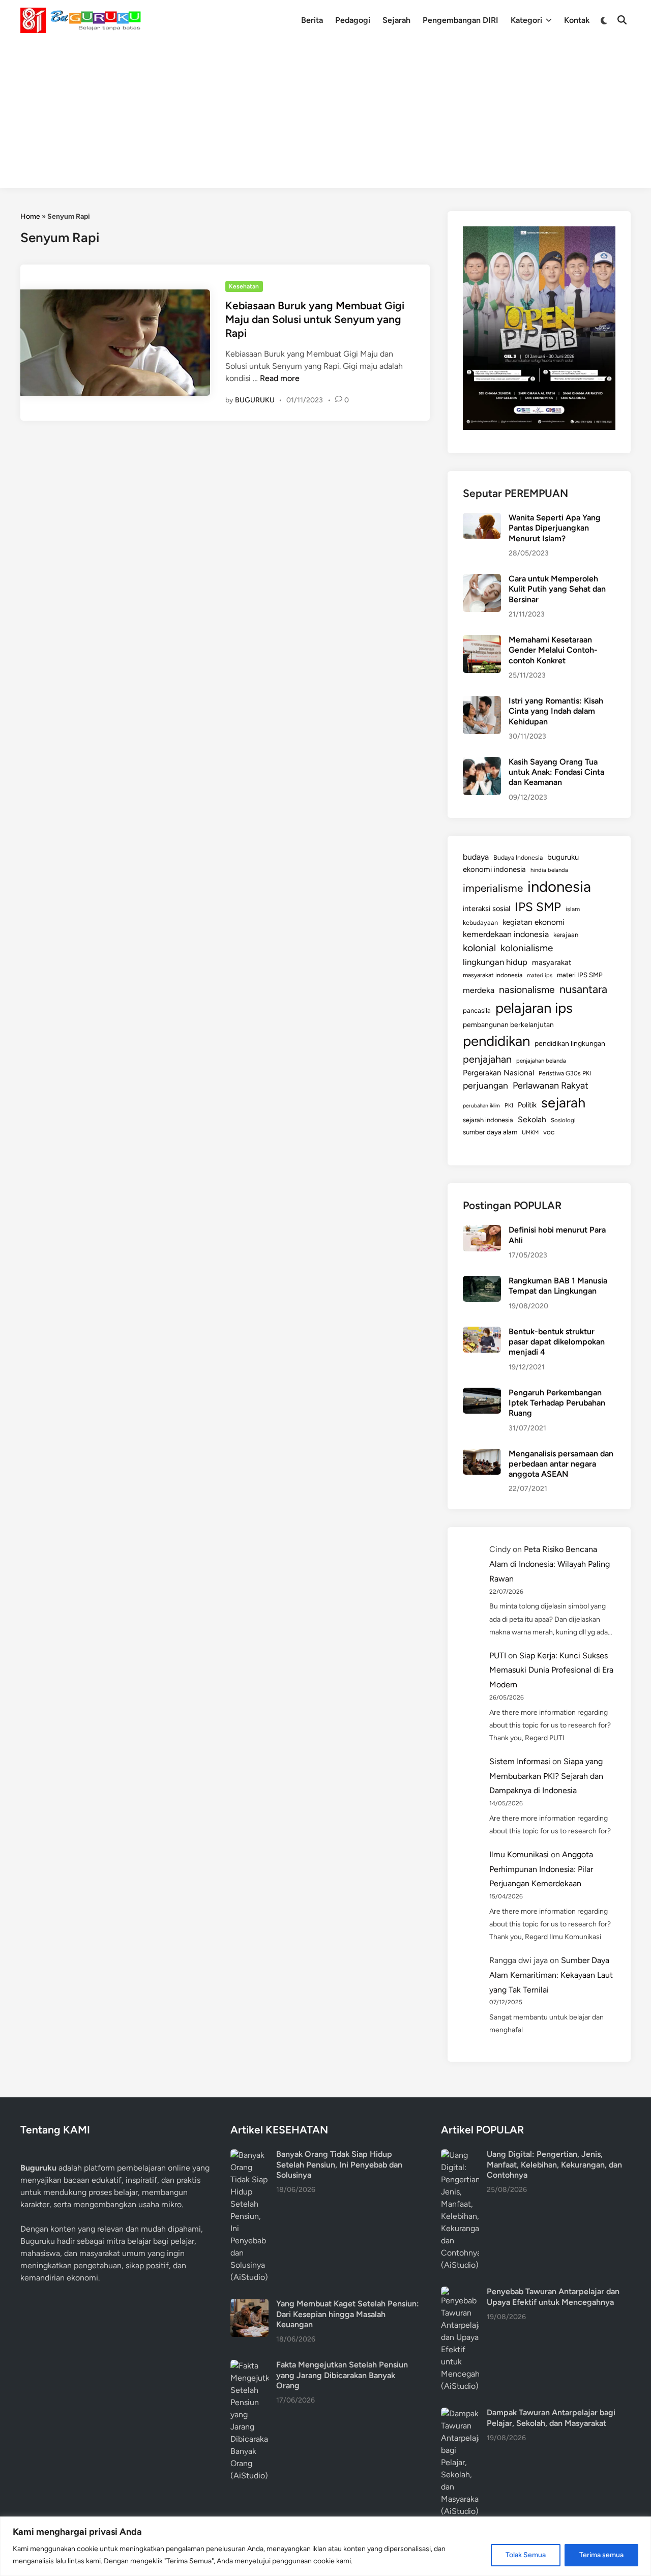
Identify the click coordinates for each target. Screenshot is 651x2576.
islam (573, 909)
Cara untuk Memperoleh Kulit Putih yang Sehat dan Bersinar (557, 589)
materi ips (540, 975)
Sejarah (396, 20)
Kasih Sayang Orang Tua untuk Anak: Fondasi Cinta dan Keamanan (556, 772)
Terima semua (601, 2555)
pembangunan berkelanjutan (508, 1024)
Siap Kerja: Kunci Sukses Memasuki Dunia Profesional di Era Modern (551, 1670)
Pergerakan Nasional (498, 1073)
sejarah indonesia (488, 1120)
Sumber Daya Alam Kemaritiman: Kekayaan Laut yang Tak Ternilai (551, 1975)
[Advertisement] (325, 117)
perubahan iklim (481, 1106)
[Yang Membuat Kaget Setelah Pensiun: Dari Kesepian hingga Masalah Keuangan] (249, 2305)
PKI (509, 1105)
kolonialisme (527, 948)
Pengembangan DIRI (461, 20)
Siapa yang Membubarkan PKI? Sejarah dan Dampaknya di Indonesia (546, 1776)
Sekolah (532, 1119)
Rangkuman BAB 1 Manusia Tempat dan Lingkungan (558, 1286)
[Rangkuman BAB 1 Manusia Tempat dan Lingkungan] (482, 1282)
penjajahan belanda (541, 1061)
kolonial (479, 948)
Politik (527, 1105)
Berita (312, 20)
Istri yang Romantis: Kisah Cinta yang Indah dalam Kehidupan (556, 711)
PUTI (498, 1656)
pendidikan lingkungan (570, 1044)
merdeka (479, 990)
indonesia (559, 886)
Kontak (577, 20)
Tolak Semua (526, 2555)
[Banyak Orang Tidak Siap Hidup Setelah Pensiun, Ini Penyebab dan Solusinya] (249, 2155)
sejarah (563, 1103)
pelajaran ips (534, 1008)
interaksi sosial (486, 909)
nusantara (583, 989)
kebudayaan (480, 923)
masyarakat (552, 962)
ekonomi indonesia (494, 869)
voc (549, 1132)
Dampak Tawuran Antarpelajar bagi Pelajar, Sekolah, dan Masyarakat (551, 2418)
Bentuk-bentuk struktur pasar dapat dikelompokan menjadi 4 (557, 1342)
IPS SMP (538, 907)
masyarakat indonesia (493, 975)
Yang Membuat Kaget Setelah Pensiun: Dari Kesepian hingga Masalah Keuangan (348, 2314)
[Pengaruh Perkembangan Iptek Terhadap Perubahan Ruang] (482, 1394)
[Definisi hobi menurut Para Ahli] (482, 1231)
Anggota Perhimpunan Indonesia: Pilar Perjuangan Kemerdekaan (541, 1869)
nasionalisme (527, 990)
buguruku (563, 857)
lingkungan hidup (495, 962)
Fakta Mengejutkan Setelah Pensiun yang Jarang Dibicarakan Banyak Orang (342, 2375)
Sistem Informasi (520, 1761)
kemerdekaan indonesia (506, 934)
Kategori (526, 20)
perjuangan (485, 1085)
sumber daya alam (490, 1132)
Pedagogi (353, 20)
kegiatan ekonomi (534, 922)
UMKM (530, 1133)
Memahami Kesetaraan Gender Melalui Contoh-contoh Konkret (553, 650)
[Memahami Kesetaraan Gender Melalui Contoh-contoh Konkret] (482, 641)
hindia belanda (549, 870)
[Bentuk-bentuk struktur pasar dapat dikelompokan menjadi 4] (482, 1333)
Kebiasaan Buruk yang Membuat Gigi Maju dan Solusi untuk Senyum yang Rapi (315, 319)
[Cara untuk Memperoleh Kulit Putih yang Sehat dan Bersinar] (482, 580)
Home (30, 216)
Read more (280, 378)
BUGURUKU (255, 400)
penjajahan (487, 1059)
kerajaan (566, 935)
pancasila (477, 1010)
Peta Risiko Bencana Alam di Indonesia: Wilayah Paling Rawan (550, 1564)
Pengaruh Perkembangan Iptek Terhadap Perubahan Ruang (557, 1403)
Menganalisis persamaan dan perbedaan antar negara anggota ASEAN (561, 1464)
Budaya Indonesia (518, 857)
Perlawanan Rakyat (551, 1086)
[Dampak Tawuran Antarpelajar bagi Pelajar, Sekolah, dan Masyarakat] (460, 2413)
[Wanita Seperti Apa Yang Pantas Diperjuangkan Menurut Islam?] (482, 519)
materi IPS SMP (580, 975)
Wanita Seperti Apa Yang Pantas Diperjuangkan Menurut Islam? (555, 528)
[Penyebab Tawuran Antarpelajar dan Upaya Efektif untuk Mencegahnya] (460, 2292)
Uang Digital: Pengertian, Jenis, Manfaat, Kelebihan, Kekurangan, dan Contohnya (554, 2164)
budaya (476, 857)
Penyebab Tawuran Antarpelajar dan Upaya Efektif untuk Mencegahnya (553, 2296)
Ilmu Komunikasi (519, 1854)
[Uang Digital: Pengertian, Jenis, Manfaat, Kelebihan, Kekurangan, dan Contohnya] (460, 2155)
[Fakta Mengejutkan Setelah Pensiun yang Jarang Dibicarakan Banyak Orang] (249, 2366)
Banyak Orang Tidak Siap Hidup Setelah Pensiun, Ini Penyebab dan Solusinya (339, 2164)
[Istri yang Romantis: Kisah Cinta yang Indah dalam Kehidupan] (482, 702)
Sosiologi (563, 1120)
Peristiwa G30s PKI (565, 1073)
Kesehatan (244, 286)
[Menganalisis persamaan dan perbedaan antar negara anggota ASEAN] (482, 1455)
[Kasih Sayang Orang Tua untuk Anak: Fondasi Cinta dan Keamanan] (482, 763)
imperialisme (493, 888)
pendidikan (496, 1041)
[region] (325, 2546)
